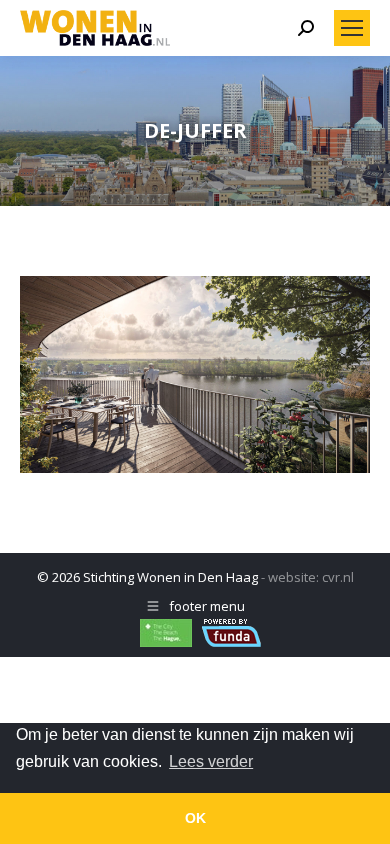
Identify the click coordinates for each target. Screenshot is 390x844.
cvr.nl (338, 577)
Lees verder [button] (211, 761)
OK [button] (195, 818)
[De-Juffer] (195, 374)
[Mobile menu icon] (352, 28)
